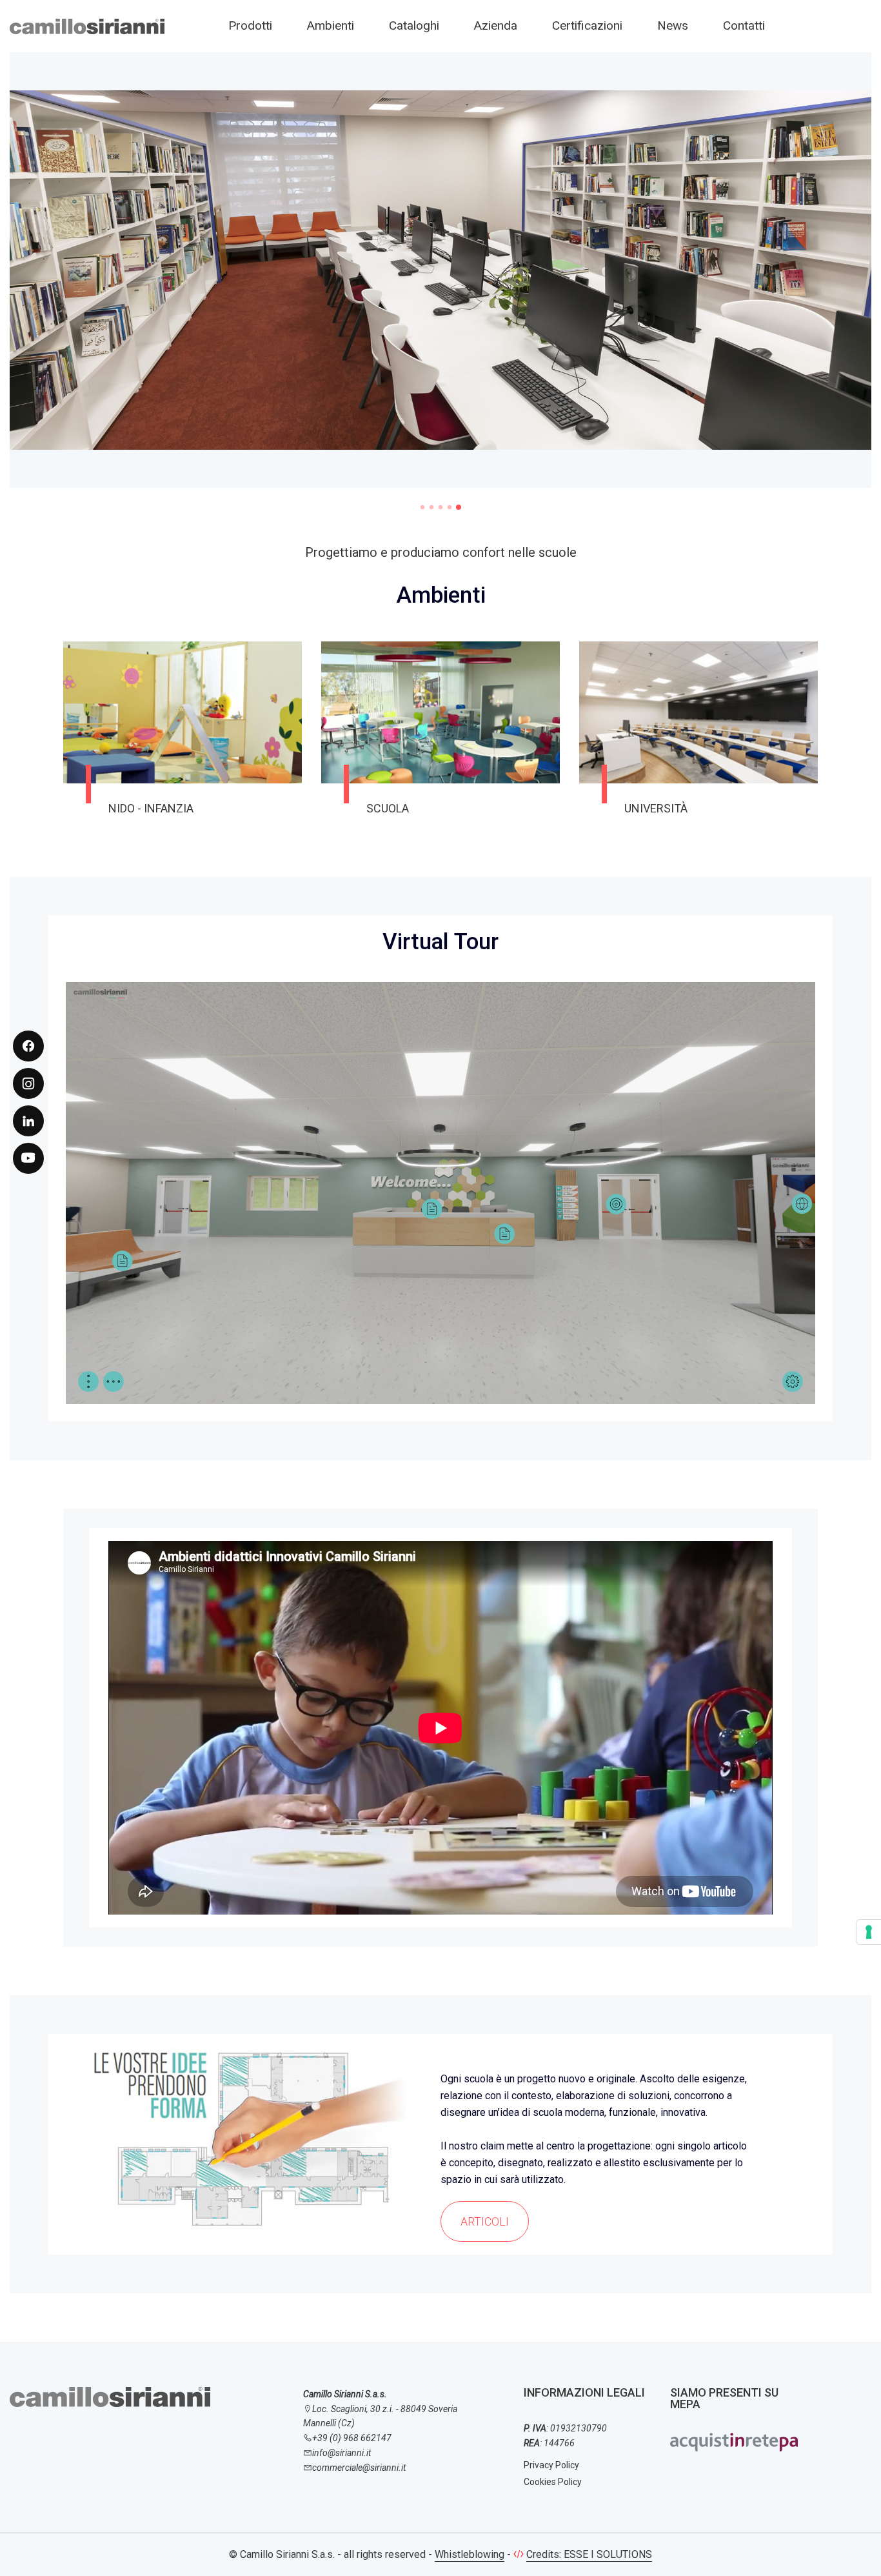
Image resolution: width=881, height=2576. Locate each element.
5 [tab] (459, 507)
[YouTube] (28, 1158)
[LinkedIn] (28, 1121)
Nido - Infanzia (151, 808)
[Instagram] (28, 1083)
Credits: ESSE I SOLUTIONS (589, 2554)
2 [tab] (431, 507)
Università (656, 808)
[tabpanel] (440, 278)
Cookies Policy (553, 2482)
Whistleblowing (470, 2554)
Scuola (388, 808)
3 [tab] (440, 507)
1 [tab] (422, 507)
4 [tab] (450, 507)
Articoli (485, 2221)
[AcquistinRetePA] (734, 2441)
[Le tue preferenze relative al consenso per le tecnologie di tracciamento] (869, 1932)
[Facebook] (28, 1046)
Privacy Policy (551, 2465)
